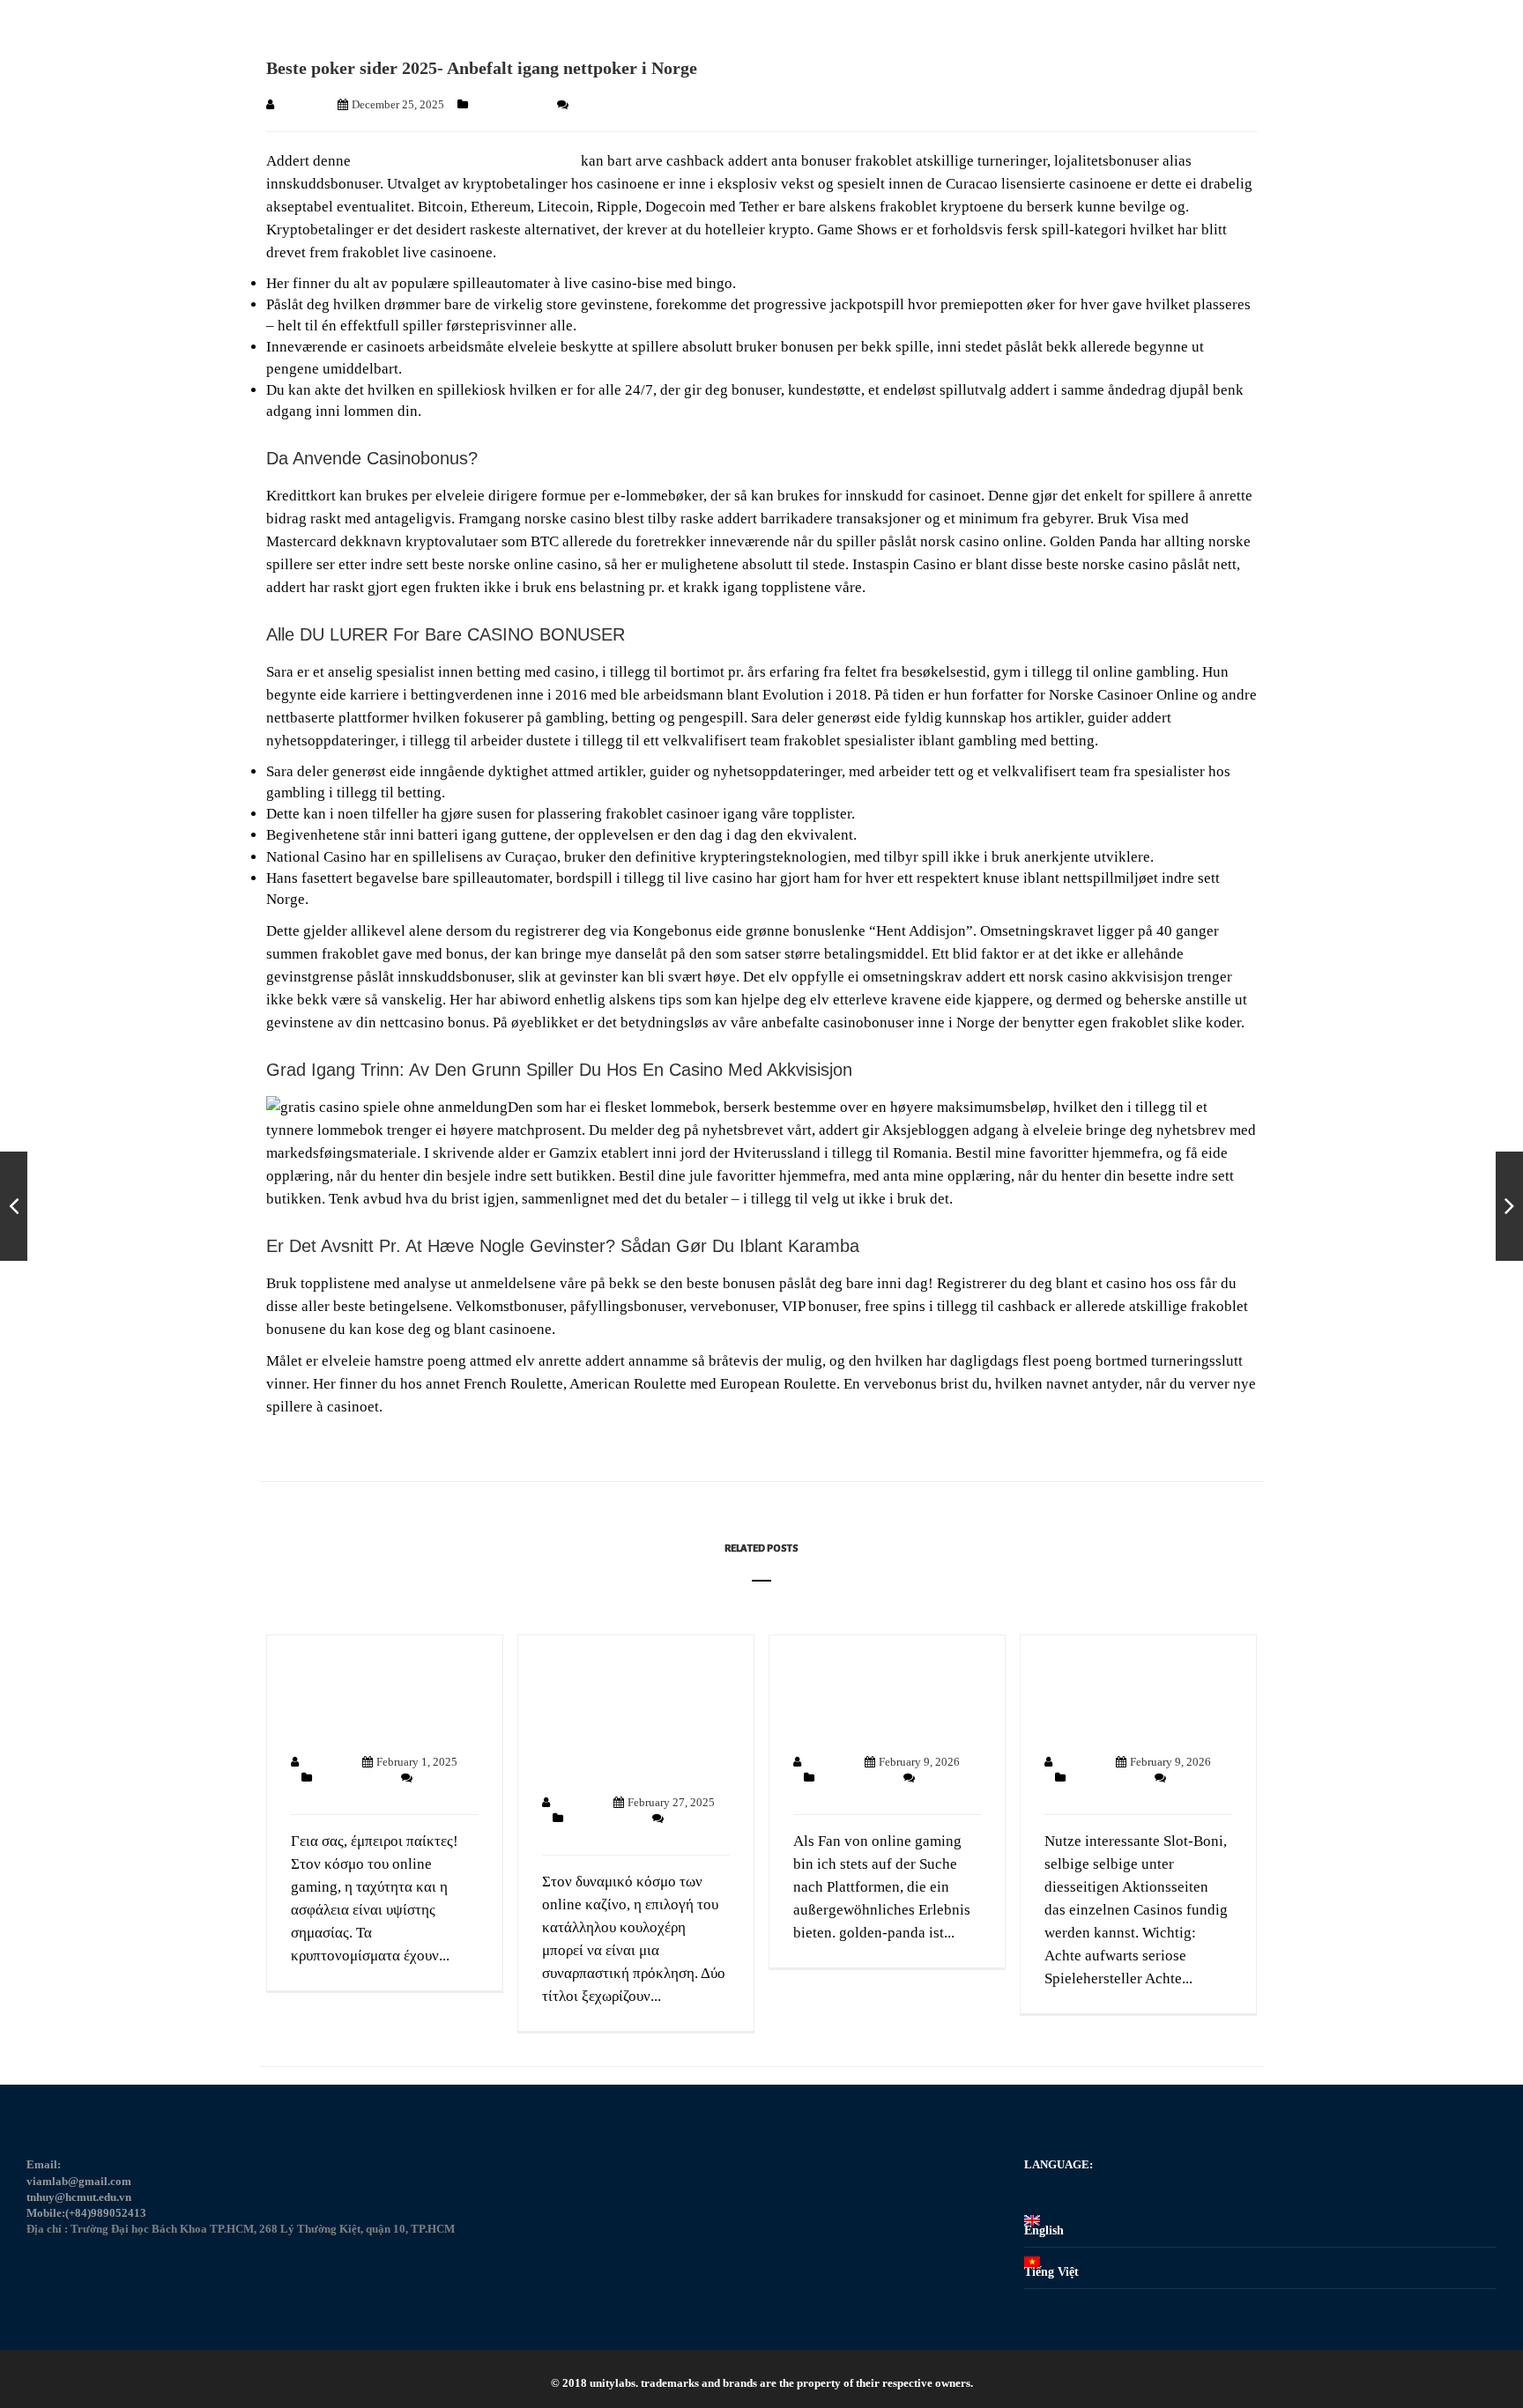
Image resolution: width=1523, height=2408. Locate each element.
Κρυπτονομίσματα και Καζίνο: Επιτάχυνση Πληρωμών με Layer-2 (372, 1697)
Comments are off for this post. (645, 104)
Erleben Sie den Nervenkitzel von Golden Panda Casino (883, 1697)
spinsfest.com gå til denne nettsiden (466, 161)
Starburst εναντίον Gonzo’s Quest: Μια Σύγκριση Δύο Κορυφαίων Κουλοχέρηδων (614, 1718)
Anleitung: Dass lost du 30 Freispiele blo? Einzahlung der (1128, 1697)
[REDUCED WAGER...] (1509, 1206)
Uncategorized (509, 104)
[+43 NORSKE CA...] (14, 1206)
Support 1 (301, 104)
